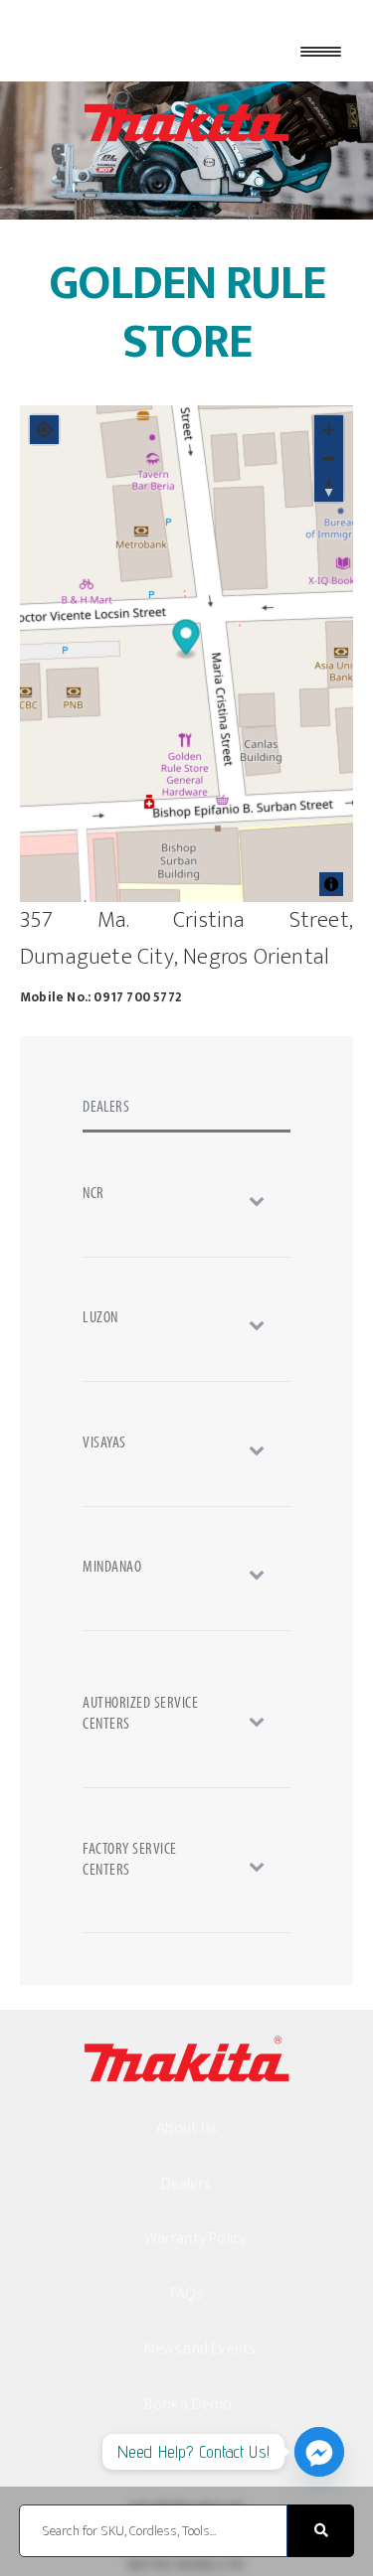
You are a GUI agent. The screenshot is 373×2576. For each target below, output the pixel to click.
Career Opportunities (214, 2459)
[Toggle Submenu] (186, 1200)
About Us (187, 2128)
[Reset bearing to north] (329, 487)
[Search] (321, 2531)
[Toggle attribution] (331, 884)
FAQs (187, 2294)
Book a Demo (188, 2405)
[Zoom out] (329, 458)
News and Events (200, 2349)
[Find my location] (44, 430)
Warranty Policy (195, 2239)
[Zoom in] (329, 430)
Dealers (186, 2184)
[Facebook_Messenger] (319, 2452)
